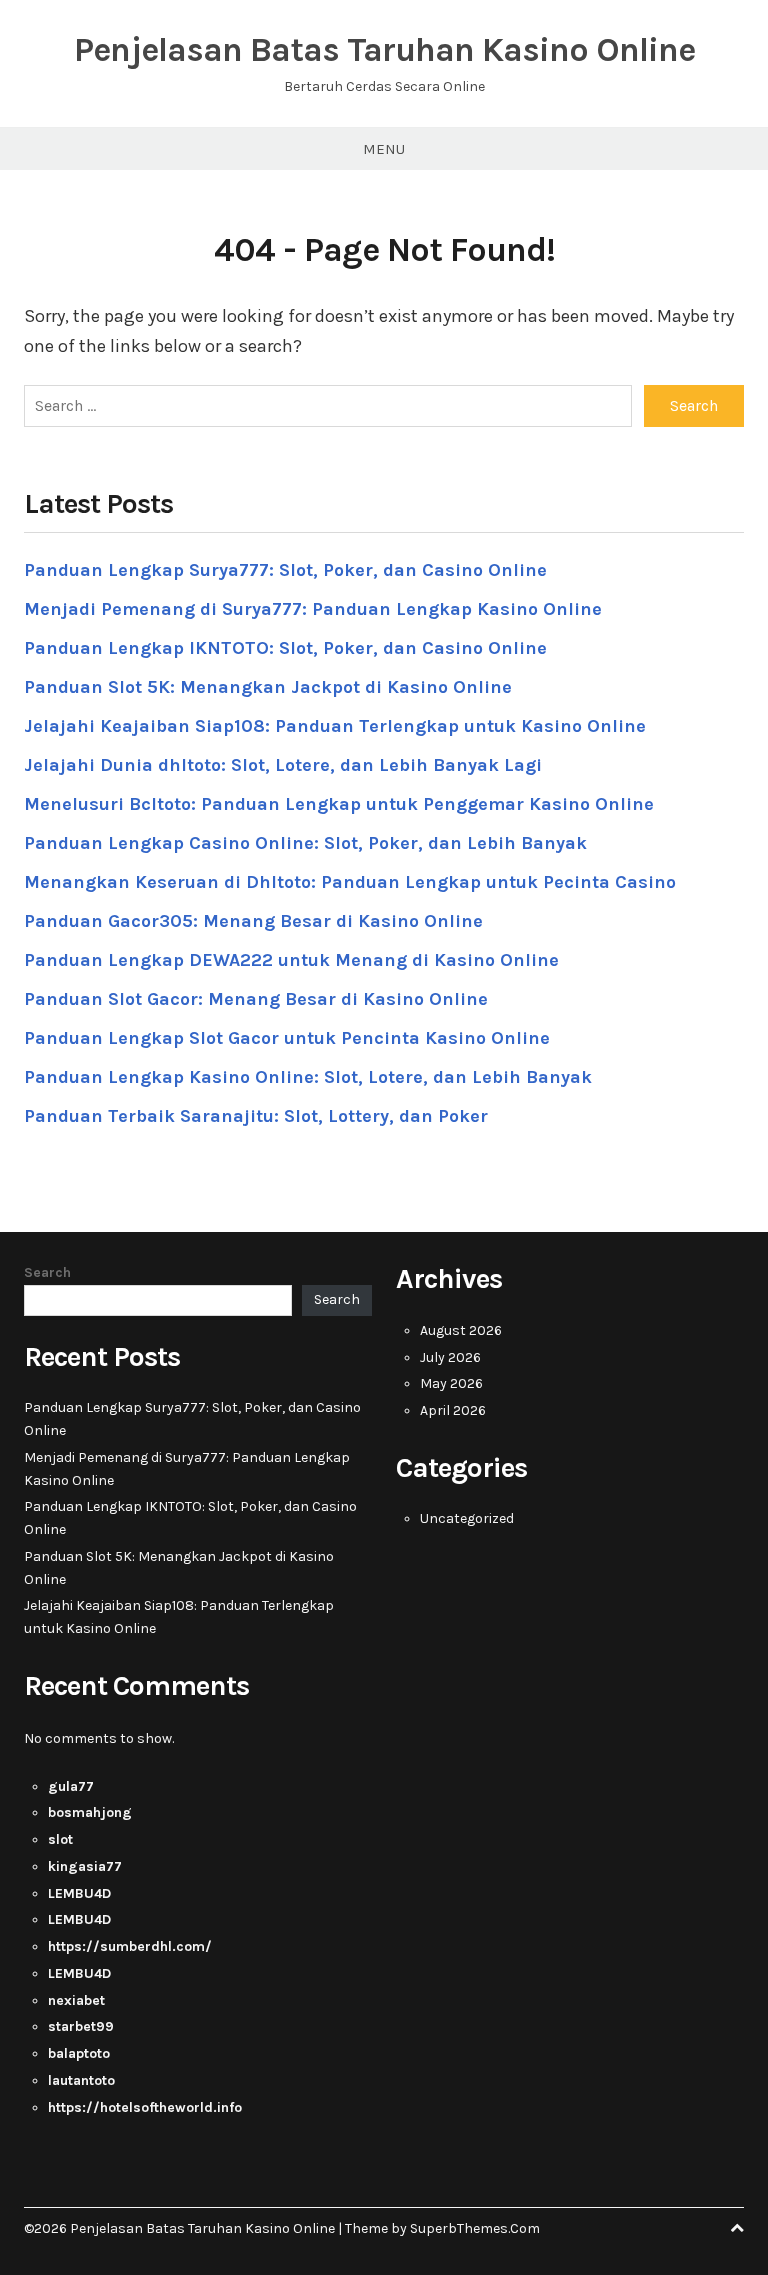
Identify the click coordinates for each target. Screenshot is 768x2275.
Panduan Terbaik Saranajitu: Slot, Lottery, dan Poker (256, 1116)
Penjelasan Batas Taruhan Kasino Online (384, 50)
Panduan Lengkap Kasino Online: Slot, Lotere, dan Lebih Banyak (308, 1077)
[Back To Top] (737, 2228)
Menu (384, 149)
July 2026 (450, 1357)
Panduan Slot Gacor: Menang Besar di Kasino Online (256, 999)
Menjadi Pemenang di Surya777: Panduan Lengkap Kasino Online (313, 609)
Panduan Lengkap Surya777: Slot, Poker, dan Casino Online (285, 570)
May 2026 (451, 1383)
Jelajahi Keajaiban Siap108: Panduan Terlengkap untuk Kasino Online (335, 726)
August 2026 (461, 1330)
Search (47, 1272)
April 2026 (453, 1410)
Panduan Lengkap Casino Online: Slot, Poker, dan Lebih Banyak (305, 843)
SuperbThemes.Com (475, 2228)
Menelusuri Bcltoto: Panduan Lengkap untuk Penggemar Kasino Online (339, 804)
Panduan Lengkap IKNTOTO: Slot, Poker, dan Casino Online (285, 648)
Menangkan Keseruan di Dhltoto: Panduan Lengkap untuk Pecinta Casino (350, 882)
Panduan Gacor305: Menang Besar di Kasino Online (253, 921)
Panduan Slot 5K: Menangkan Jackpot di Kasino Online (268, 687)
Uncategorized (467, 1518)
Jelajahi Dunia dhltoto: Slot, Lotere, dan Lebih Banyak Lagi (283, 765)
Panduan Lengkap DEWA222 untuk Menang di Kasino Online (291, 960)
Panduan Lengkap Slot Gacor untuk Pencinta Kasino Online (287, 1038)
